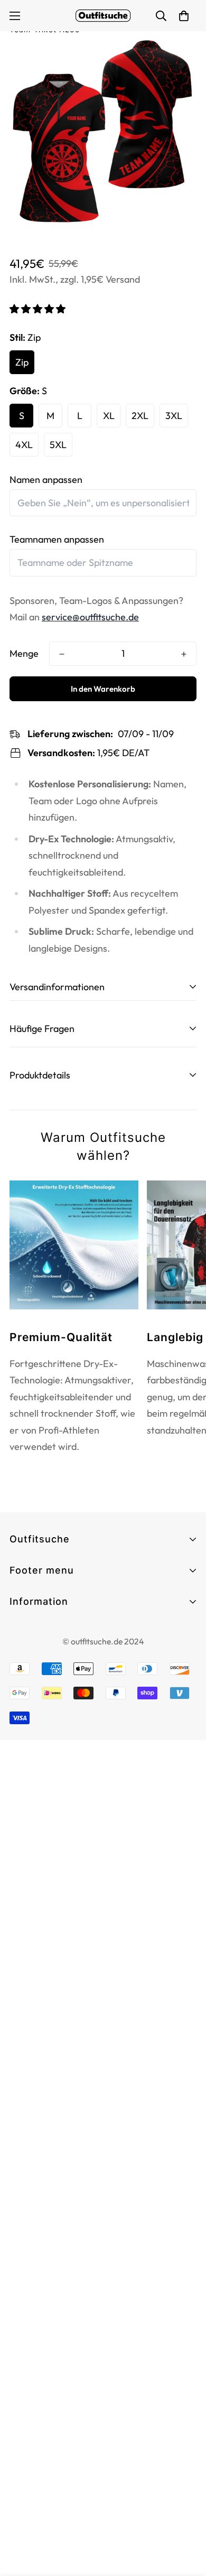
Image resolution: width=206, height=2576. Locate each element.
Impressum (32, 1650)
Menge (24, 653)
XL (109, 416)
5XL (58, 445)
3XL (174, 416)
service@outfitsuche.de (90, 617)
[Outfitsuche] (103, 16)
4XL (24, 445)
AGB (19, 1631)
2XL (140, 416)
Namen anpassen (46, 480)
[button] (39, 309)
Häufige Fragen (42, 1619)
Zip (22, 362)
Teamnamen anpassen (57, 539)
